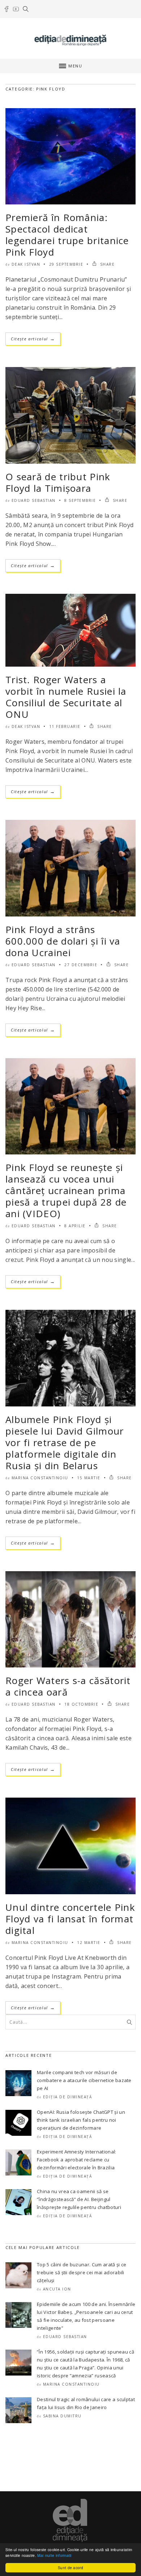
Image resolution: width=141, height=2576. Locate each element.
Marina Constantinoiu (40, 1478)
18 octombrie (81, 1704)
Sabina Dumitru (62, 2416)
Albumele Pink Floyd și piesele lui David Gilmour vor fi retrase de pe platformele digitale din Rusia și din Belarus (65, 1442)
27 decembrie (81, 965)
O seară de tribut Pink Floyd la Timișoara (58, 482)
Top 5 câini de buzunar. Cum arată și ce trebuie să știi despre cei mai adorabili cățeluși (82, 2272)
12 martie (89, 1943)
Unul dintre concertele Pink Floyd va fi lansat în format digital (70, 1919)
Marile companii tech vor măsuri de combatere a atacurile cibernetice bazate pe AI (84, 2080)
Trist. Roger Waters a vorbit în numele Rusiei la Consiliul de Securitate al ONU (66, 697)
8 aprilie (75, 1226)
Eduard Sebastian (34, 500)
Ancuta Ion (57, 2289)
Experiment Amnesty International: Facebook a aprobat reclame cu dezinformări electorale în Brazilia (77, 2160)
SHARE (106, 264)
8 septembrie (80, 500)
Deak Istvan (26, 264)
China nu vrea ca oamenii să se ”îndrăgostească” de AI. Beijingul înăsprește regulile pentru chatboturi (79, 2199)
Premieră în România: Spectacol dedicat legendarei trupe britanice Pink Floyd (67, 235)
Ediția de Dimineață (68, 2097)
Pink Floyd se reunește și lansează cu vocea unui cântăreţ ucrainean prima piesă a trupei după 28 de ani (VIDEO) (66, 1190)
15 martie (89, 1478)
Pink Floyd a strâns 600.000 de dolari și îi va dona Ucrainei (63, 941)
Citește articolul (33, 339)
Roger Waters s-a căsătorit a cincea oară (68, 1686)
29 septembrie (66, 264)
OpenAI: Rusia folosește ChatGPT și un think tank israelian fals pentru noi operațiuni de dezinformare (81, 2120)
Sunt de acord (70, 2568)
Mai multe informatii (54, 2555)
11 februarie (65, 726)
